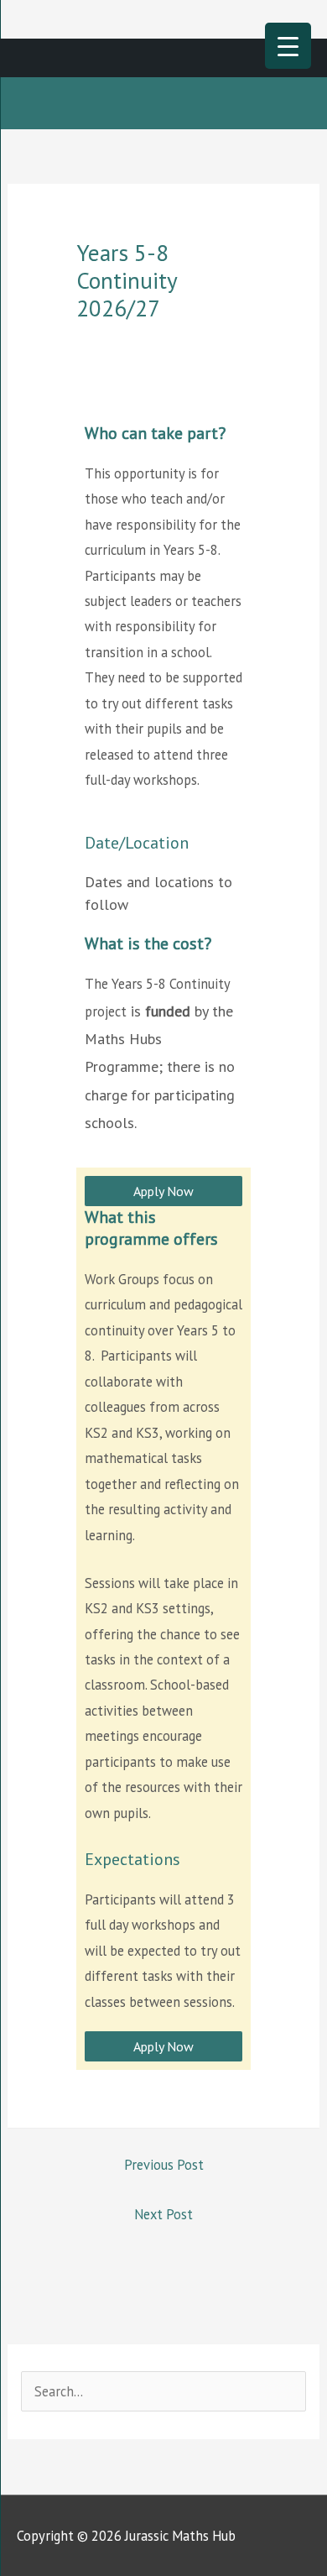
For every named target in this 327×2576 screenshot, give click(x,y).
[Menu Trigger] (288, 46)
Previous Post (164, 2165)
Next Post (163, 2214)
